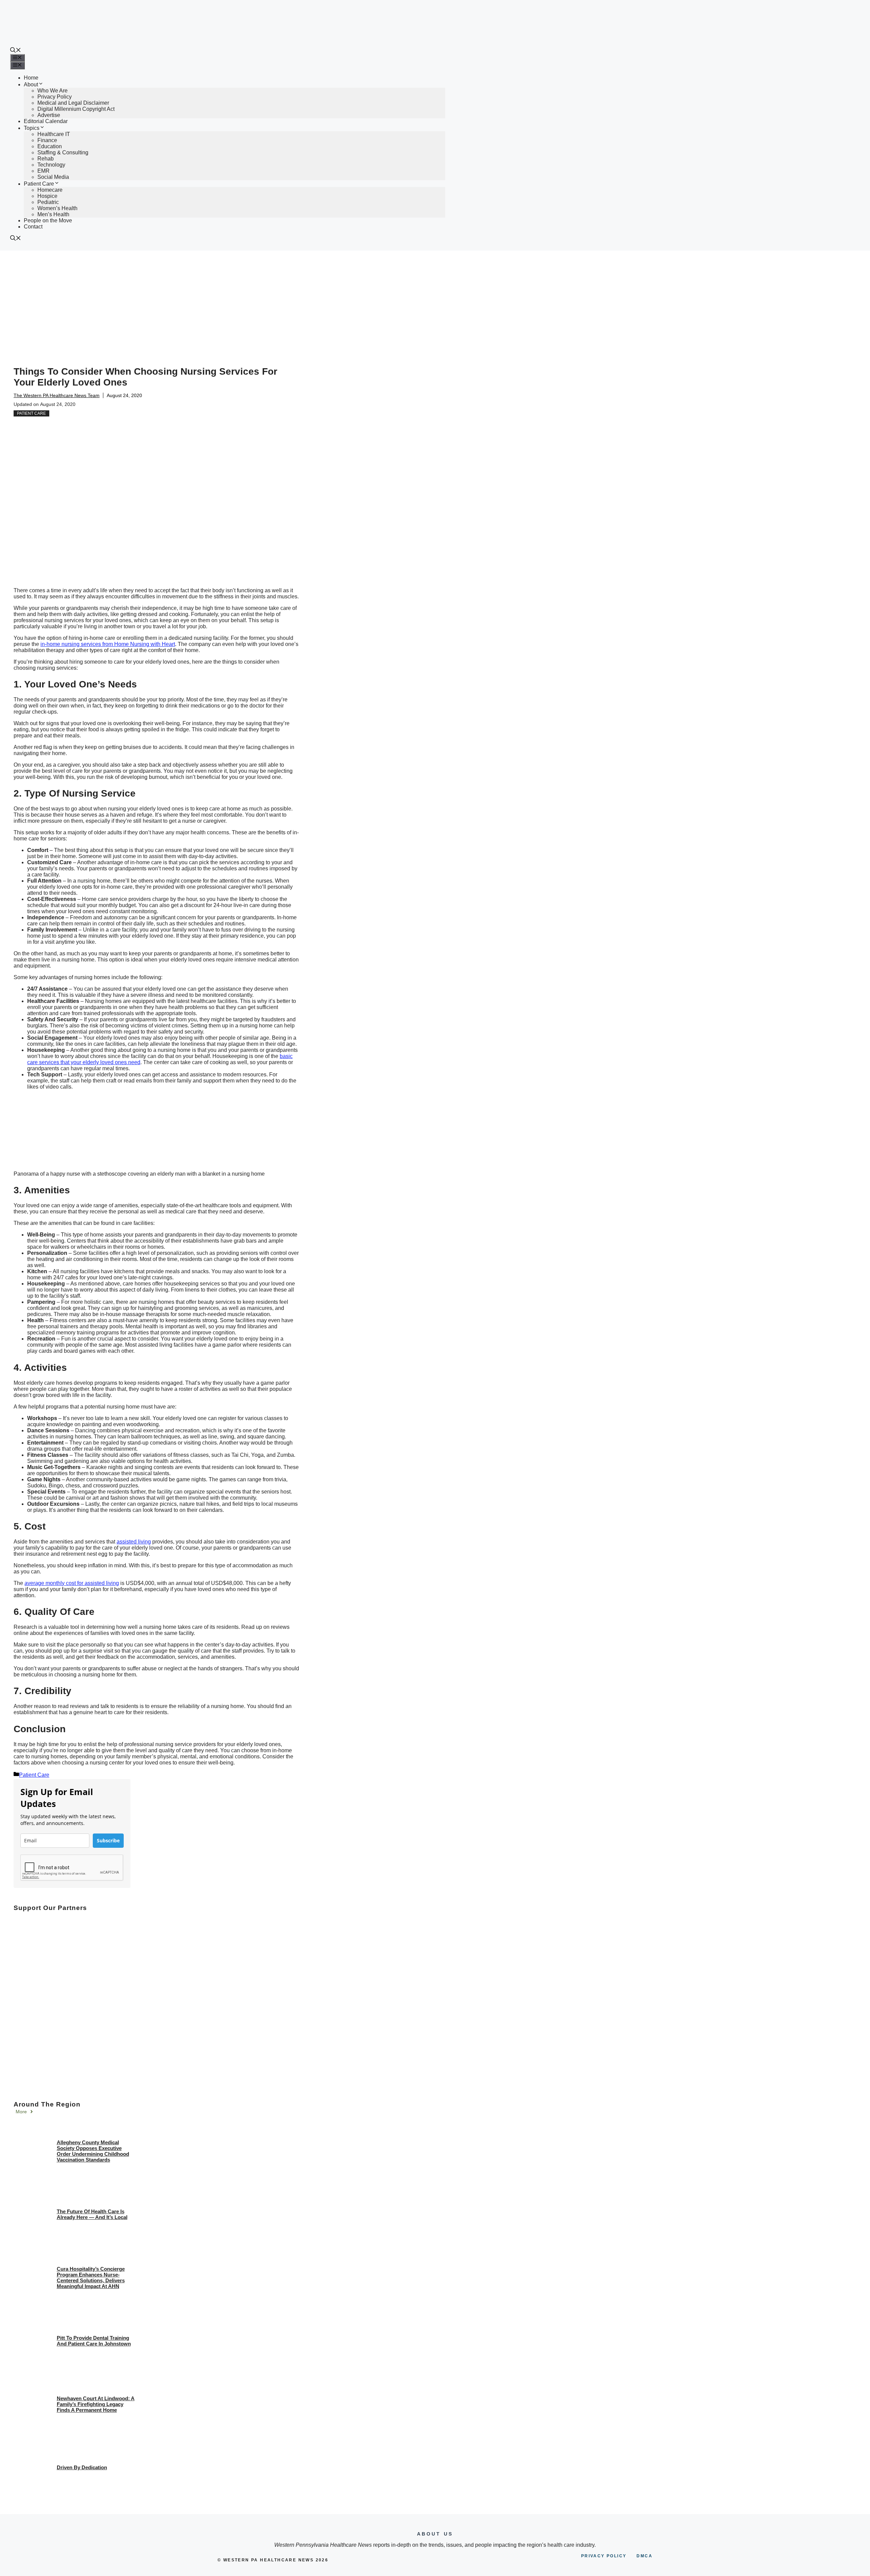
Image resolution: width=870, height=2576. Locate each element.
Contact (33, 227)
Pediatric (48, 202)
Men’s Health (53, 214)
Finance (47, 140)
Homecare (50, 190)
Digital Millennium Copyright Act (76, 109)
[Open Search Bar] (16, 51)
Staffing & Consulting (63, 152)
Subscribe (108, 1840)
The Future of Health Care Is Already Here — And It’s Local (92, 2214)
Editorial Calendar (46, 121)
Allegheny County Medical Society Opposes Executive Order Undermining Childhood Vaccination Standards (93, 2151)
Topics (32, 128)
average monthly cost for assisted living (72, 1583)
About (31, 84)
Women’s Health (57, 208)
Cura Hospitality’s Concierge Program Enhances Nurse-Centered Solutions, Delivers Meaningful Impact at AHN (91, 2278)
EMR (43, 171)
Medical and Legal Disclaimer (73, 103)
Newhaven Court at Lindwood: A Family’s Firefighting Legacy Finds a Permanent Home (96, 2404)
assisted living (134, 1542)
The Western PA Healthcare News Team (57, 395)
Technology (51, 165)
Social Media (53, 177)
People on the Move (48, 220)
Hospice (47, 196)
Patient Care (39, 184)
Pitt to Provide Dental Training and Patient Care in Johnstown (94, 2341)
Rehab (46, 159)
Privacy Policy (55, 97)
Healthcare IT (54, 134)
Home (31, 78)
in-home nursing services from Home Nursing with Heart (108, 644)
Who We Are (53, 91)
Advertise (49, 115)
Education (50, 146)
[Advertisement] (435, 302)
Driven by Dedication (82, 2467)
